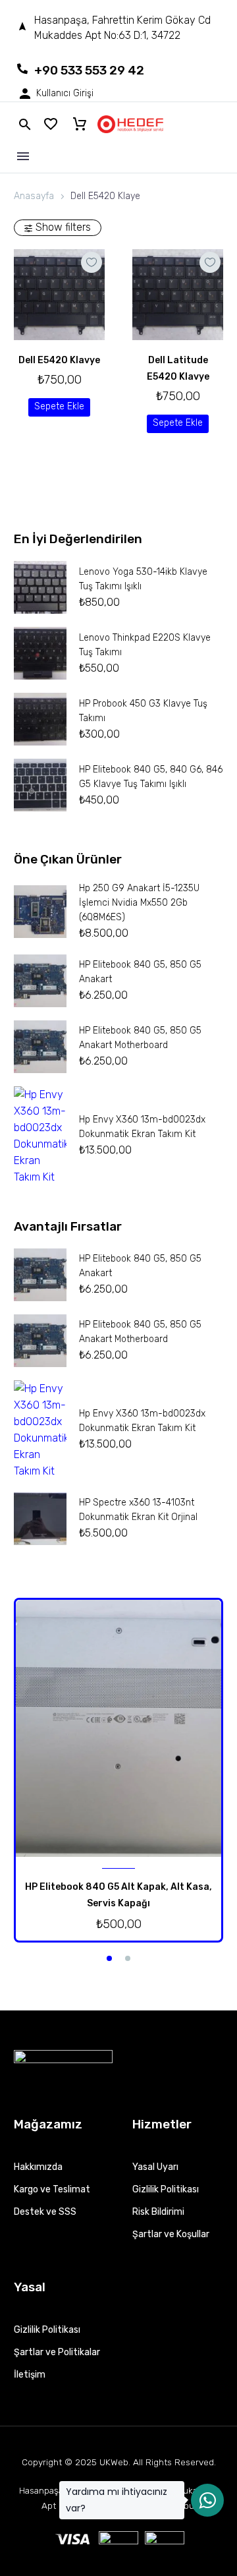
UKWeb (114, 2462)
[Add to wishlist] (92, 262)
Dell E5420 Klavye (59, 360)
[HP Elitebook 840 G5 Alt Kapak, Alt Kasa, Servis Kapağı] (118, 1728)
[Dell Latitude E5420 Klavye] (178, 295)
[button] (59, 407)
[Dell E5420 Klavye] (59, 295)
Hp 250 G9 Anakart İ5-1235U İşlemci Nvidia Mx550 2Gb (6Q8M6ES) (139, 903)
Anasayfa (34, 196)
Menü (23, 156)
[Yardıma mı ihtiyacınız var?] (207, 2500)
